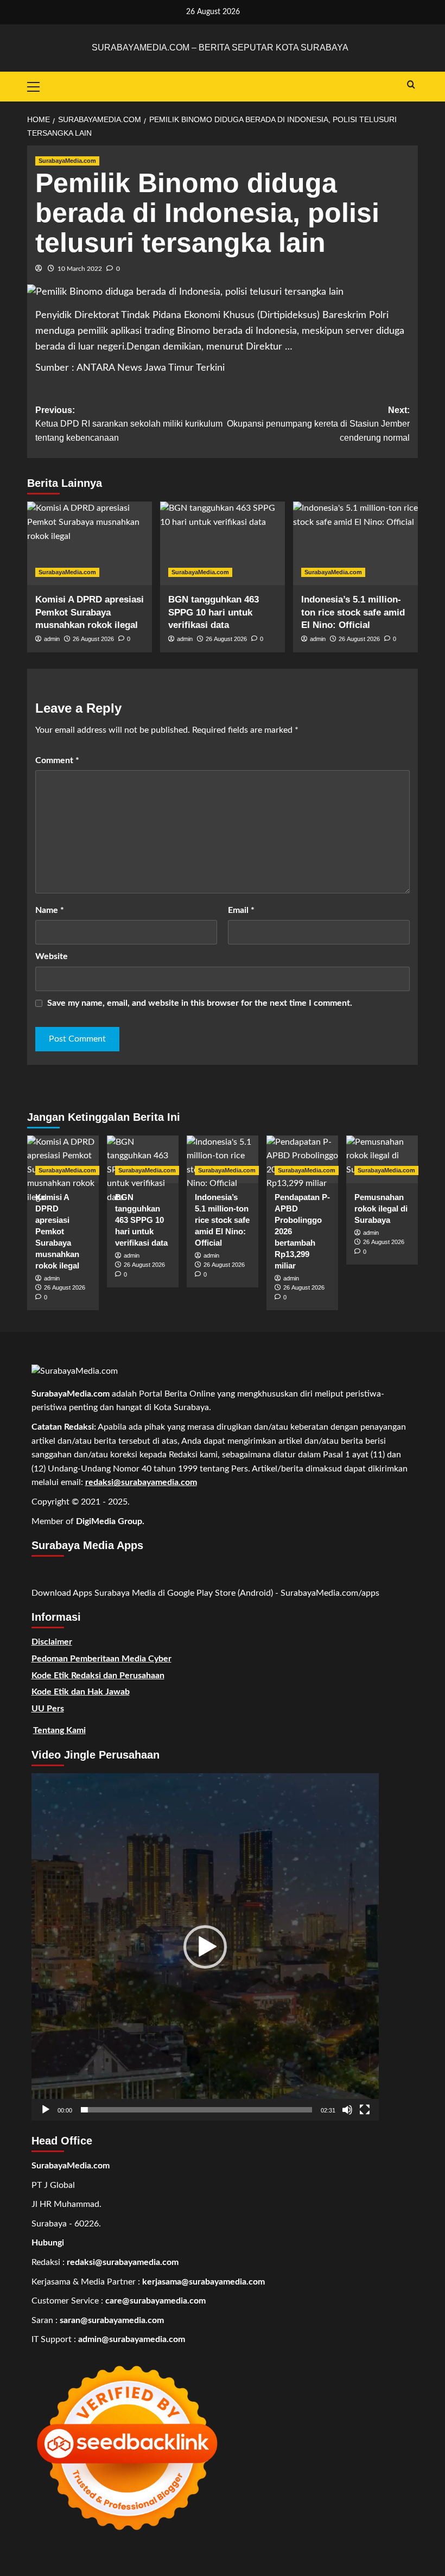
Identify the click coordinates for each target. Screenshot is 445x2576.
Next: (318, 424)
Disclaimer (52, 1642)
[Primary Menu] (38, 85)
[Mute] (347, 2110)
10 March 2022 (80, 269)
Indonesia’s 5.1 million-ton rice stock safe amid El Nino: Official (353, 613)
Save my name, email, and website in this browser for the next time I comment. (200, 1003)
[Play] (46, 2110)
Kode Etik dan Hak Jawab (81, 1692)
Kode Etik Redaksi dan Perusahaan (98, 1676)
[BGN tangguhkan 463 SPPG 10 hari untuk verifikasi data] (223, 543)
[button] (205, 1947)
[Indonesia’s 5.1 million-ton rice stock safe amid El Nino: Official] (355, 543)
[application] (205, 1947)
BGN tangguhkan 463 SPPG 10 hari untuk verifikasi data (214, 613)
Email (241, 910)
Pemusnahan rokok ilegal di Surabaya (381, 1208)
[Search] (411, 85)
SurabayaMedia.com (67, 161)
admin (52, 639)
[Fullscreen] (365, 2110)
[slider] (196, 2110)
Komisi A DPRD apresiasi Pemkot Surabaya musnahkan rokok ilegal (90, 613)
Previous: (129, 424)
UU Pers (48, 1709)
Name (50, 910)
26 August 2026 (93, 639)
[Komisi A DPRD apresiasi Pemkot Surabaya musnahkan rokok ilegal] (90, 543)
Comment (57, 760)
